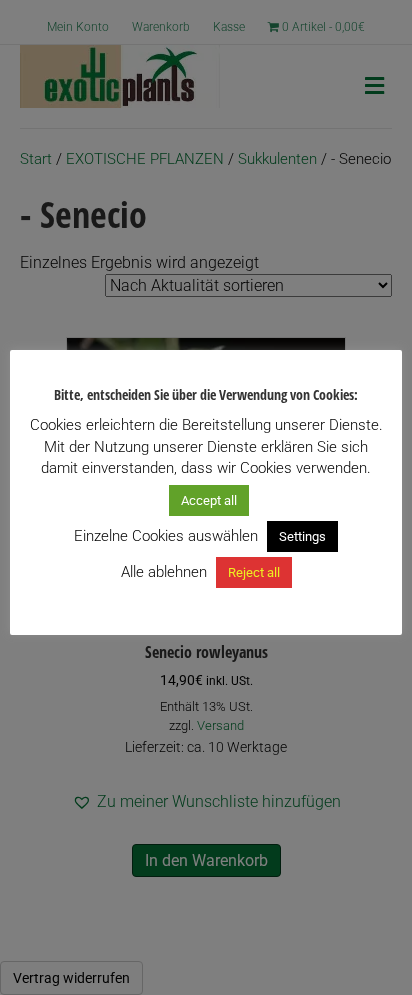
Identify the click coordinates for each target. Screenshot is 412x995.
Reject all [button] (254, 572)
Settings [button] (302, 536)
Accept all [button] (209, 500)
